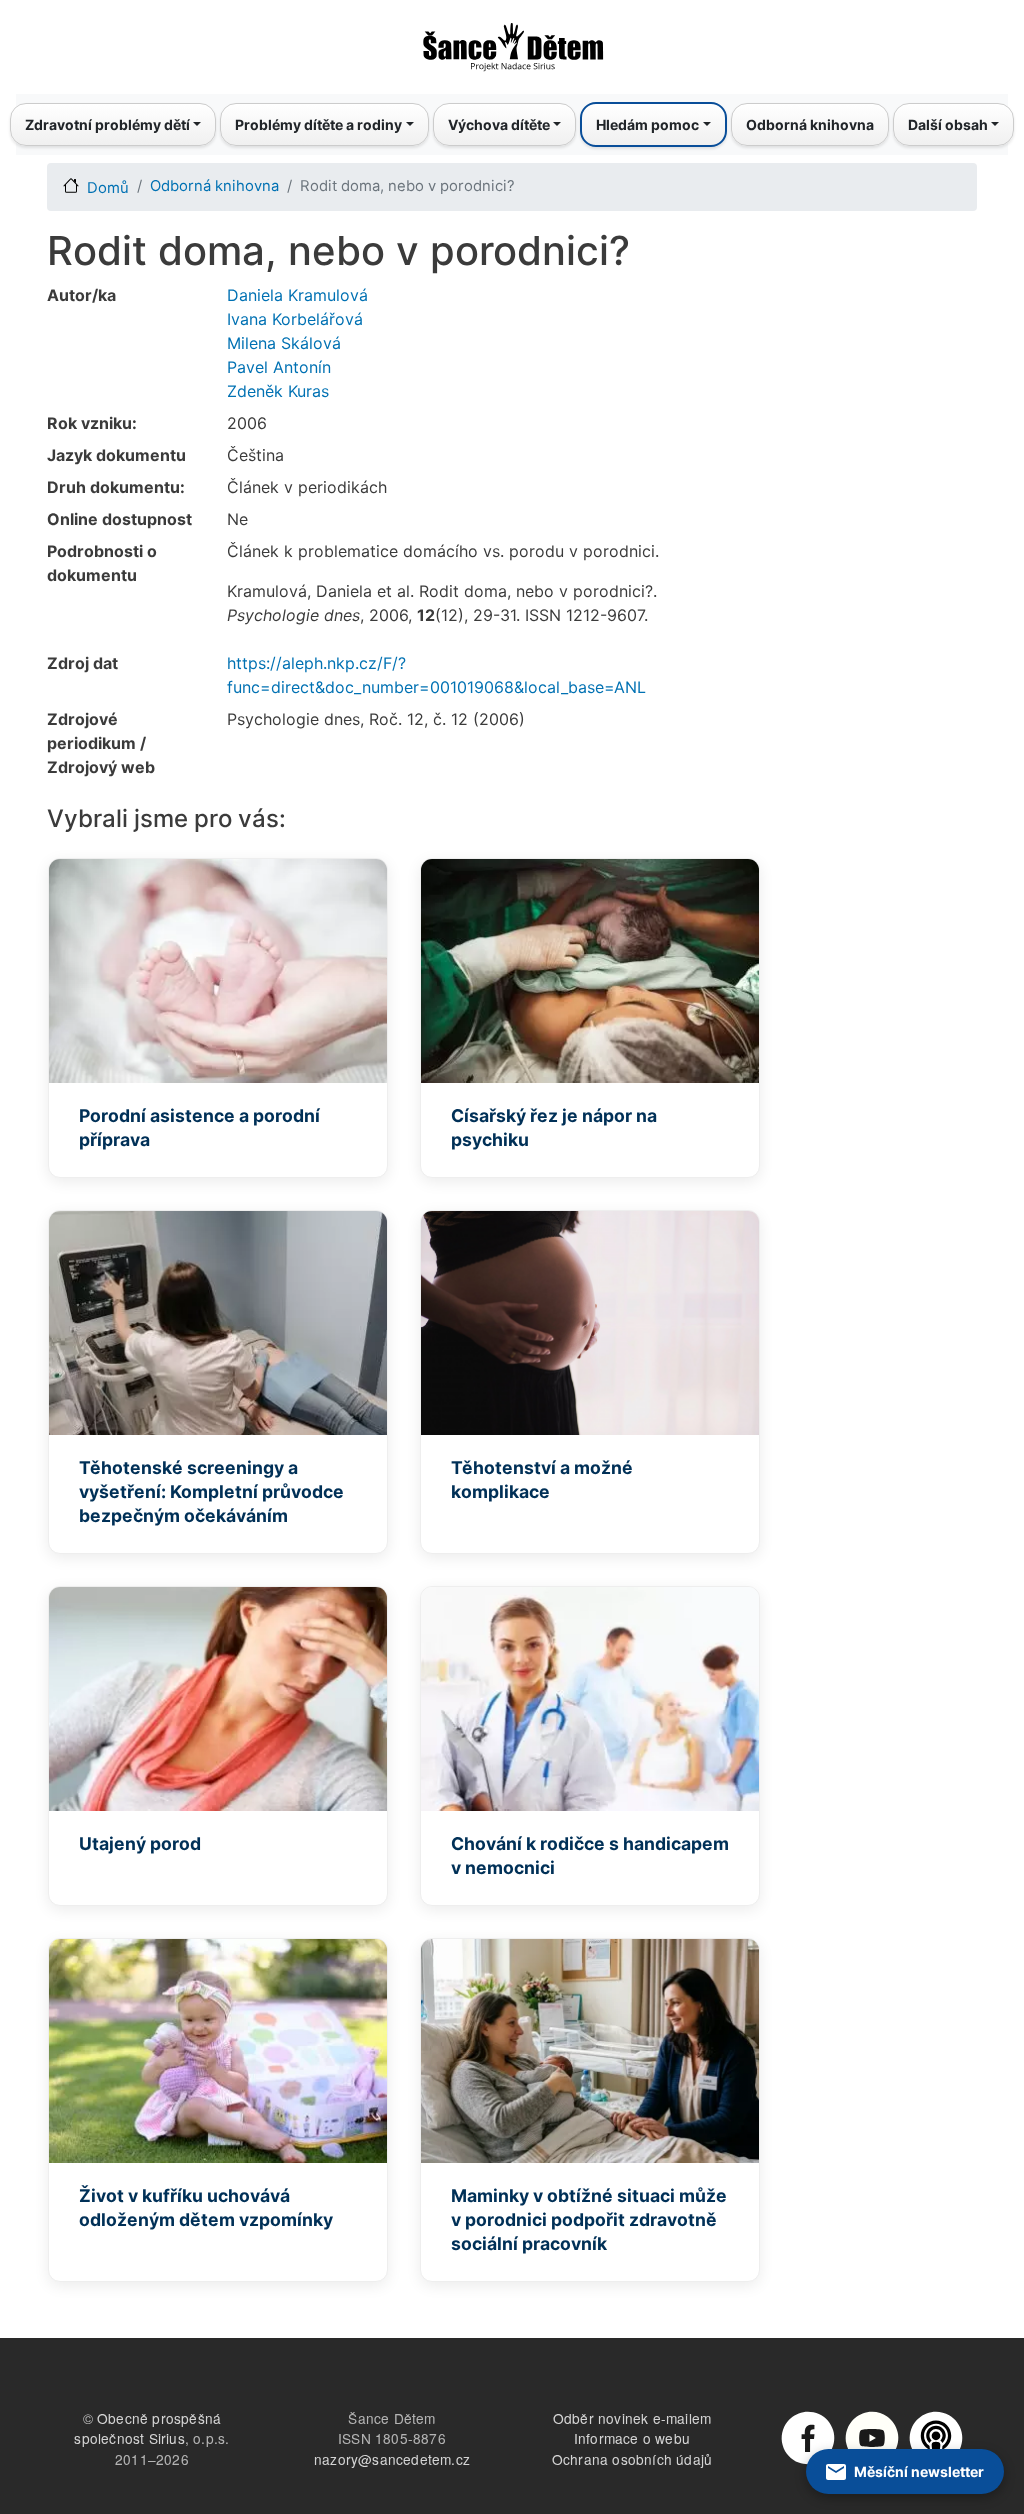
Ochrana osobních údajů (632, 2459)
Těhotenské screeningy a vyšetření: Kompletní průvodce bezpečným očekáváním (211, 1491)
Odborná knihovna (810, 124)
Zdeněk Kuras (278, 391)
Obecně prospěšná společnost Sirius (147, 2428)
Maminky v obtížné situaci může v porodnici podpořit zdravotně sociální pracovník (589, 2219)
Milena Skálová (284, 343)
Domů (108, 188)
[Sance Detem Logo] (512, 41)
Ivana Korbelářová (295, 319)
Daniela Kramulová (297, 295)
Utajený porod (140, 1843)
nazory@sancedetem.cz (392, 2459)
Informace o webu (632, 2438)
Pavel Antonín (279, 367)
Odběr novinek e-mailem (632, 2418)
